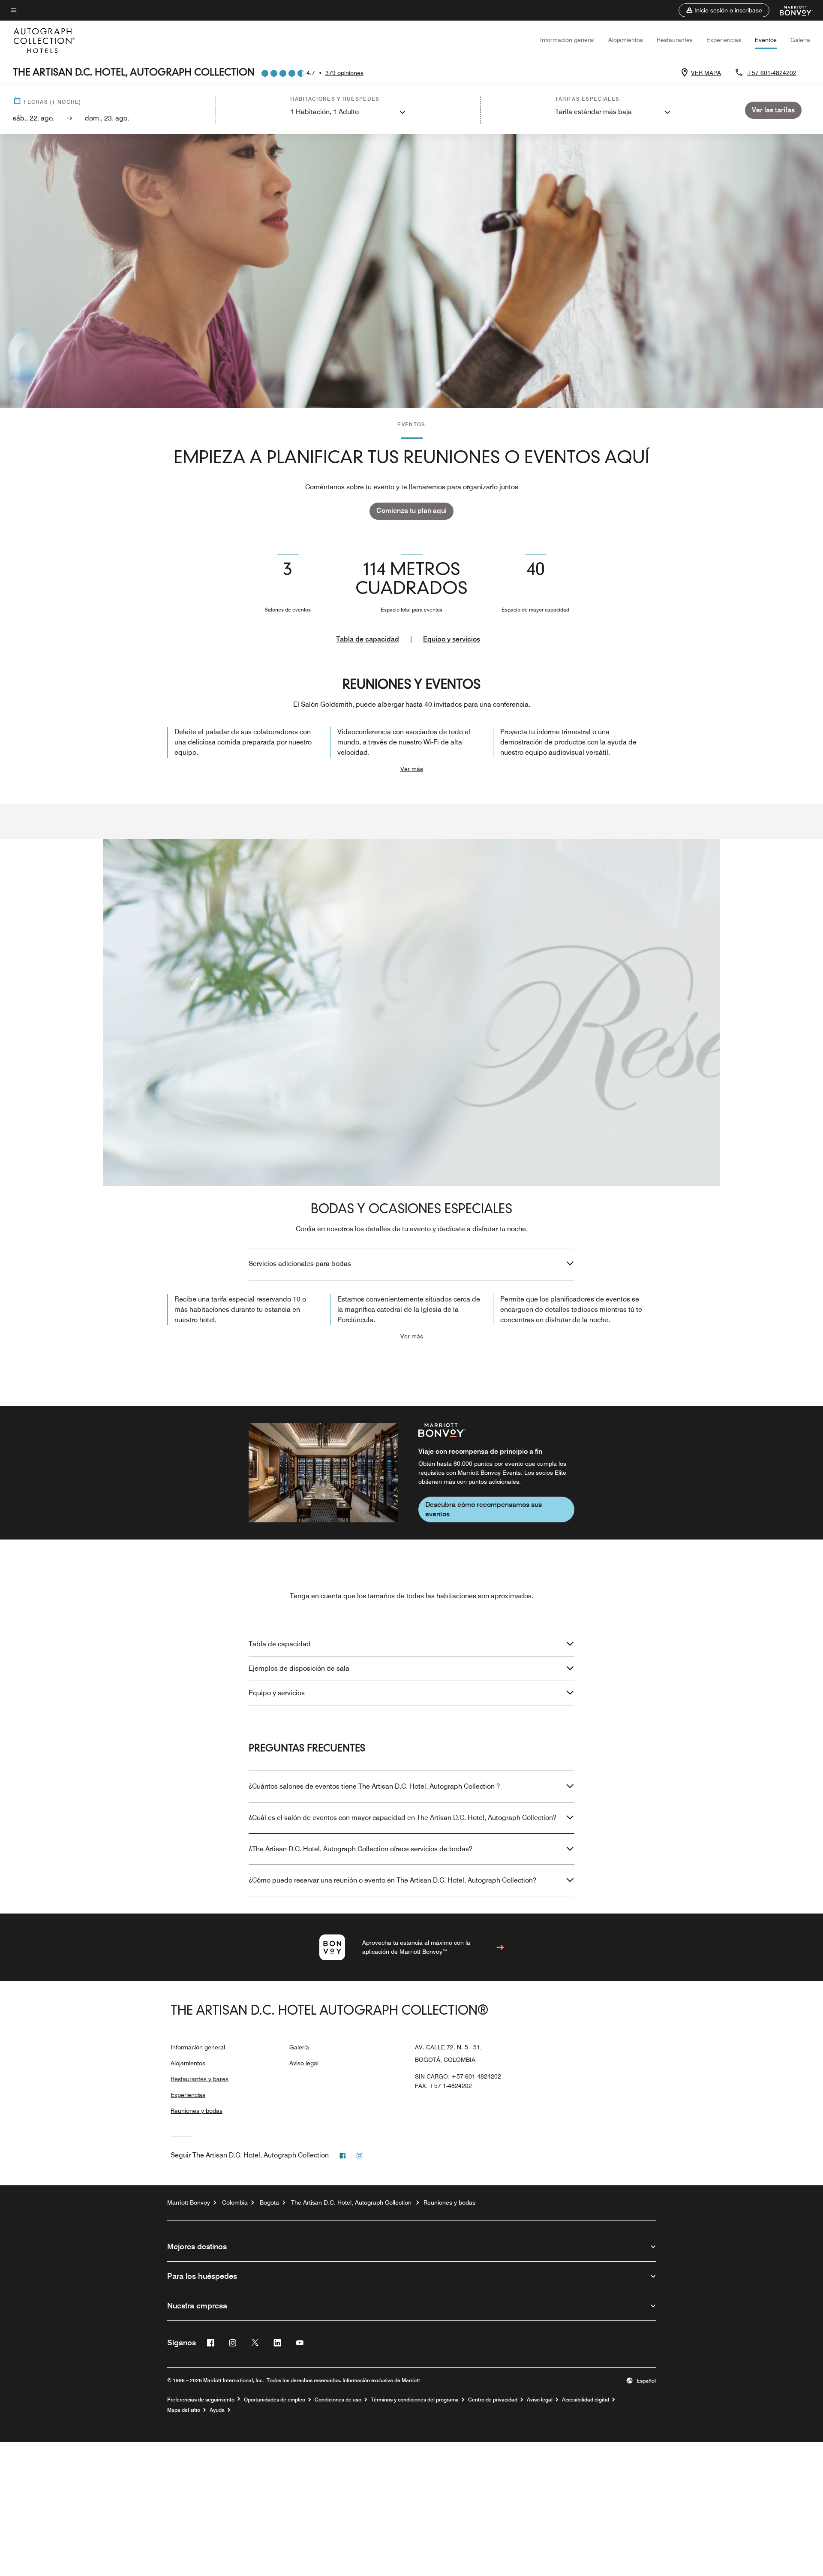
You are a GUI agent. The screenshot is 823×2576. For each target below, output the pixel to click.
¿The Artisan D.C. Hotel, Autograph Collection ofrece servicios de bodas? (360, 1849)
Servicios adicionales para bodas (300, 1264)
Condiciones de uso (338, 2400)
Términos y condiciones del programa (415, 2400)
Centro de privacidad (493, 2400)
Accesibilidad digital (586, 2400)
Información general (567, 40)
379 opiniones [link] (344, 73)
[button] (724, 10)
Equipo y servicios (452, 639)
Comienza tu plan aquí (411, 511)
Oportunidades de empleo (275, 2400)
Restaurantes (675, 40)
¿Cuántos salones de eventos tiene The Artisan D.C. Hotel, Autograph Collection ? (374, 1786)
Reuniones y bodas (197, 2111)
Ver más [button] (412, 769)
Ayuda (217, 2410)
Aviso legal (304, 2063)
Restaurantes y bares (200, 2079)
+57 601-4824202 (772, 73)
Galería (800, 40)
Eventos (766, 40)
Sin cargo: (458, 2076)
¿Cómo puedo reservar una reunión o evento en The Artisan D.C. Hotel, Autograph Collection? (392, 1880)
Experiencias (724, 40)
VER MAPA (706, 73)
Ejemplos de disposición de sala (299, 1668)
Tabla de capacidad (368, 639)
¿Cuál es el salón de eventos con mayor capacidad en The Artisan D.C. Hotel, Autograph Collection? (402, 1818)
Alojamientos (626, 40)
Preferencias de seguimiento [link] (201, 2400)
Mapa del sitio (184, 2410)
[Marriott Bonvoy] (791, 10)
